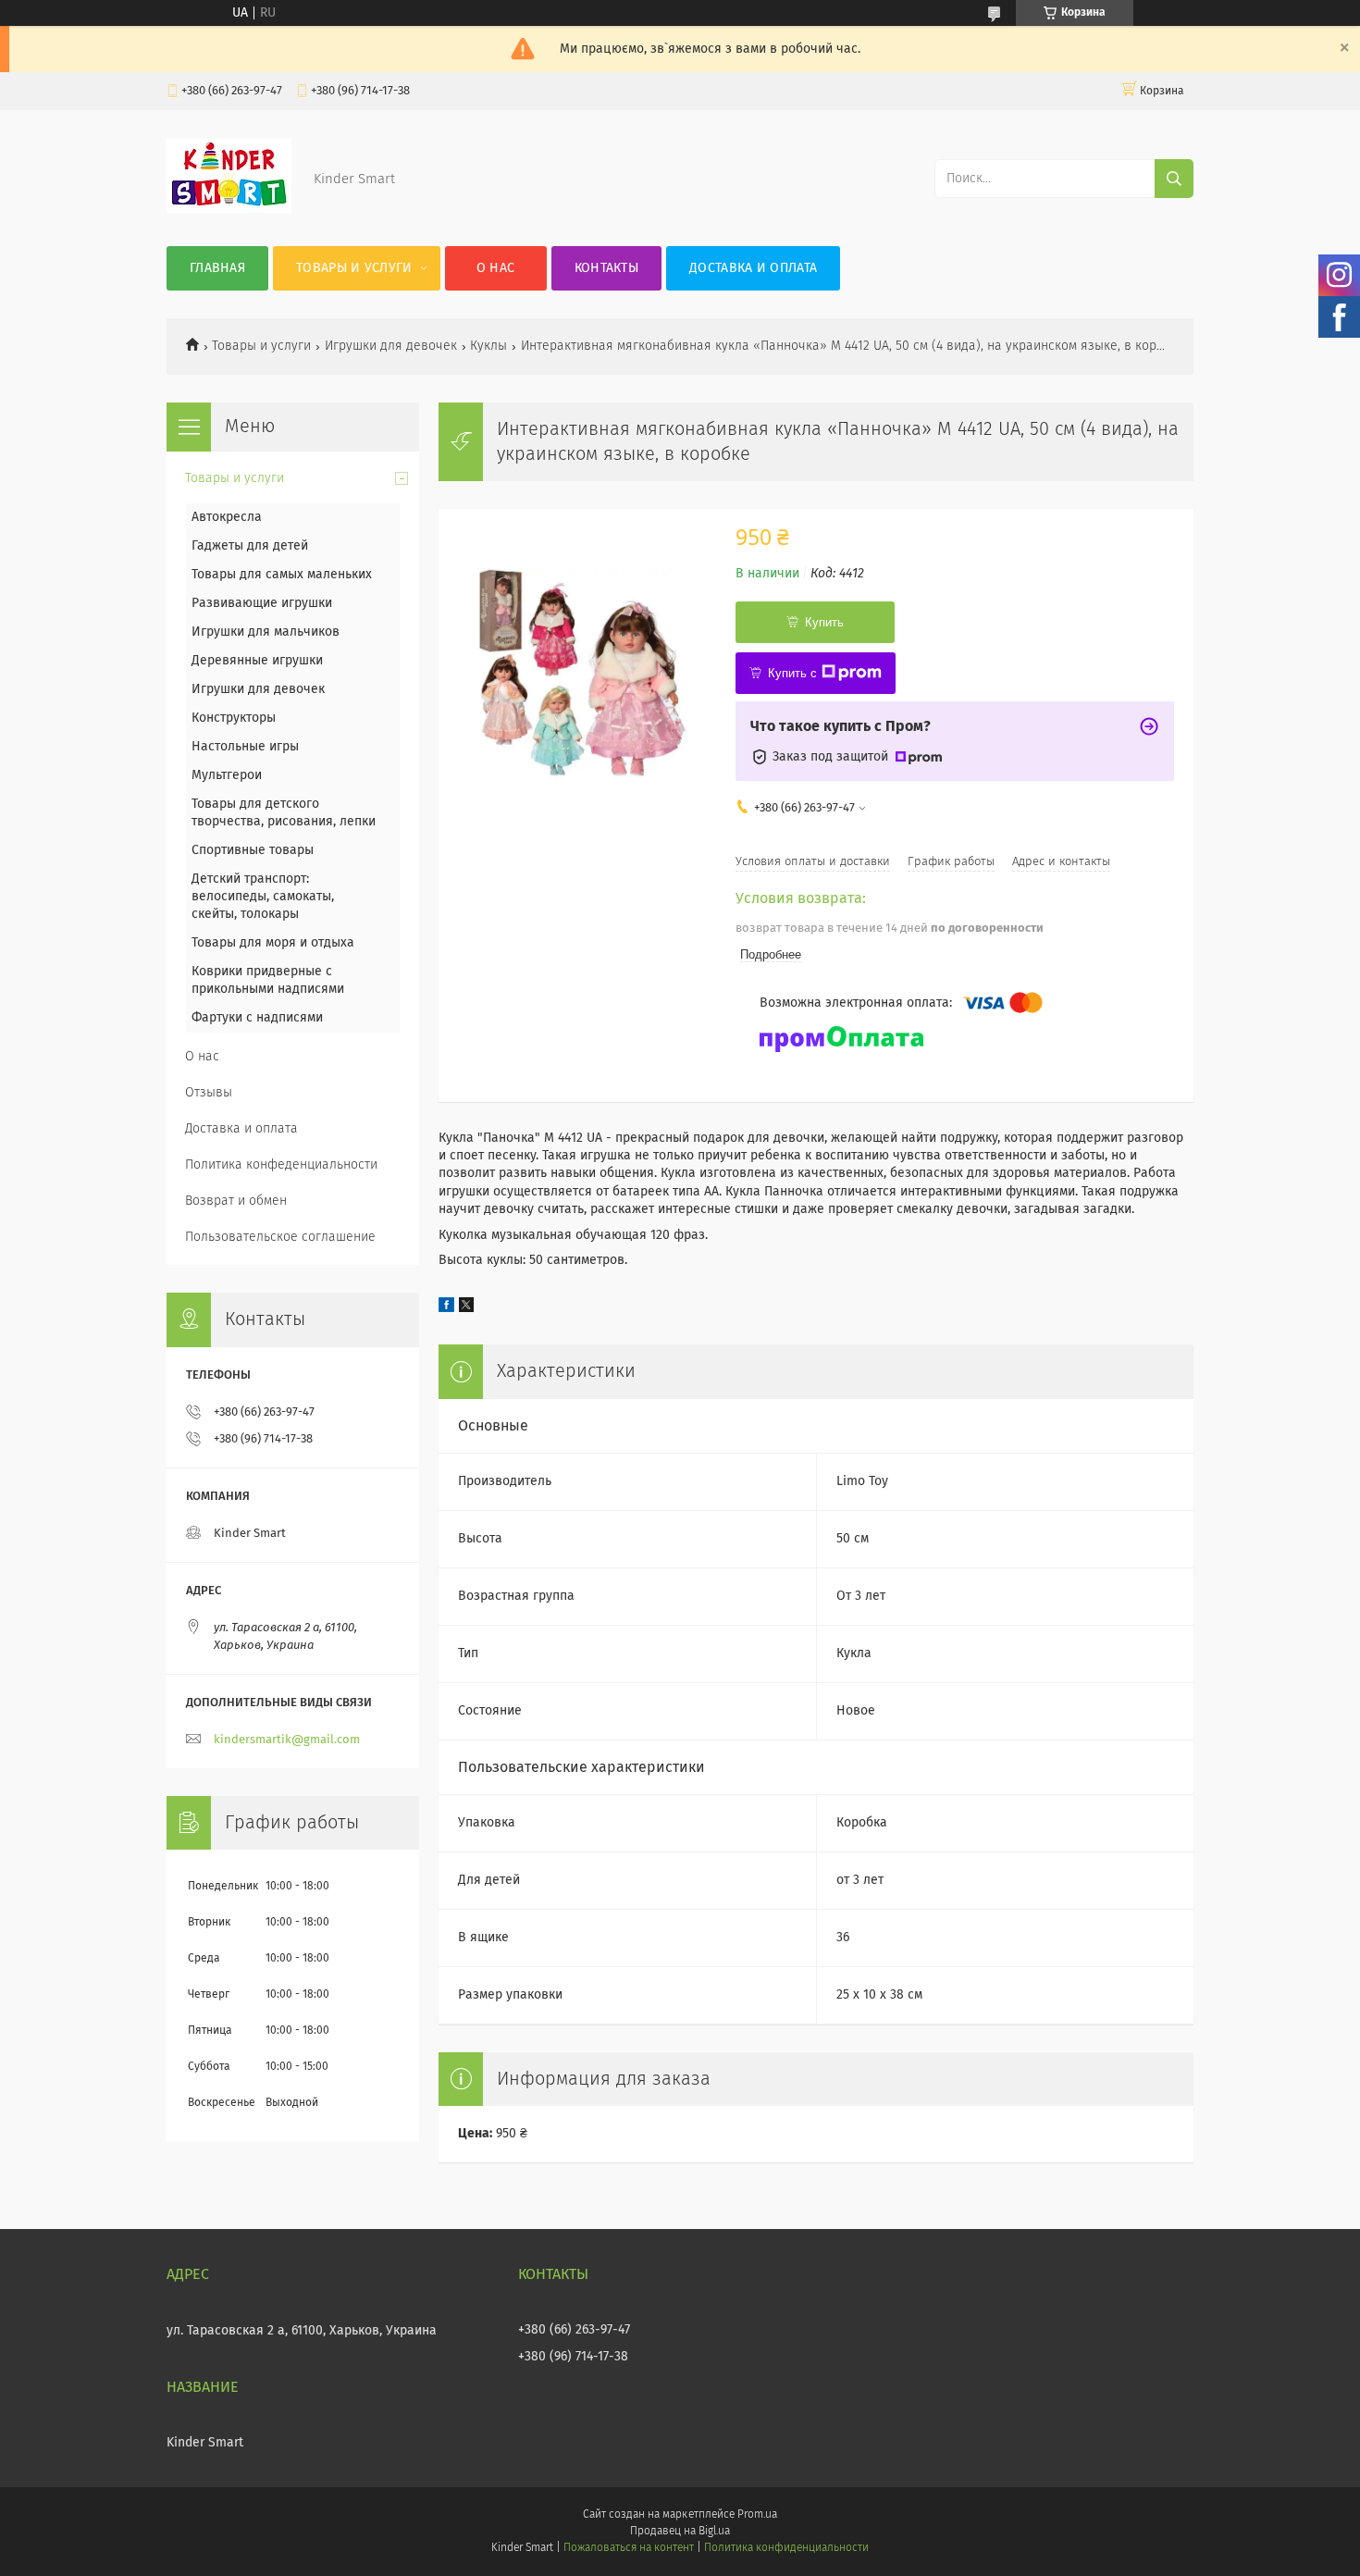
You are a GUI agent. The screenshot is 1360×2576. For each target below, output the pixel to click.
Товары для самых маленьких (282, 575)
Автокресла (227, 517)
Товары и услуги (354, 268)
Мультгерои (227, 775)
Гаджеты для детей (250, 546)
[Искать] (1174, 179)
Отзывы (209, 1093)
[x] (466, 1308)
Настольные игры (245, 747)
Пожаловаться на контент (629, 2548)
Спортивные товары (253, 850)
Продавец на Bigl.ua (680, 2532)
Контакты (606, 268)
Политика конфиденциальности (786, 2548)
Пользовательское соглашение (280, 1237)
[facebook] (446, 1308)
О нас (496, 268)
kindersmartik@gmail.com (287, 1740)
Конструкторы (234, 718)
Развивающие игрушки (262, 603)
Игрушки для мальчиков (266, 632)
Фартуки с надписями (257, 1018)
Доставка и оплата (753, 268)
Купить (824, 622)
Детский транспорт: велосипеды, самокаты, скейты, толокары (263, 897)
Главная (217, 268)
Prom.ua (757, 2515)
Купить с (792, 673)
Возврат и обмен (236, 1201)
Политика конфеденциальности (281, 1165)
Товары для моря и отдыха (273, 943)
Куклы (488, 346)
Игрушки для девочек (391, 346)
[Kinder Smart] (229, 209)
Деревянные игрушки (257, 661)
